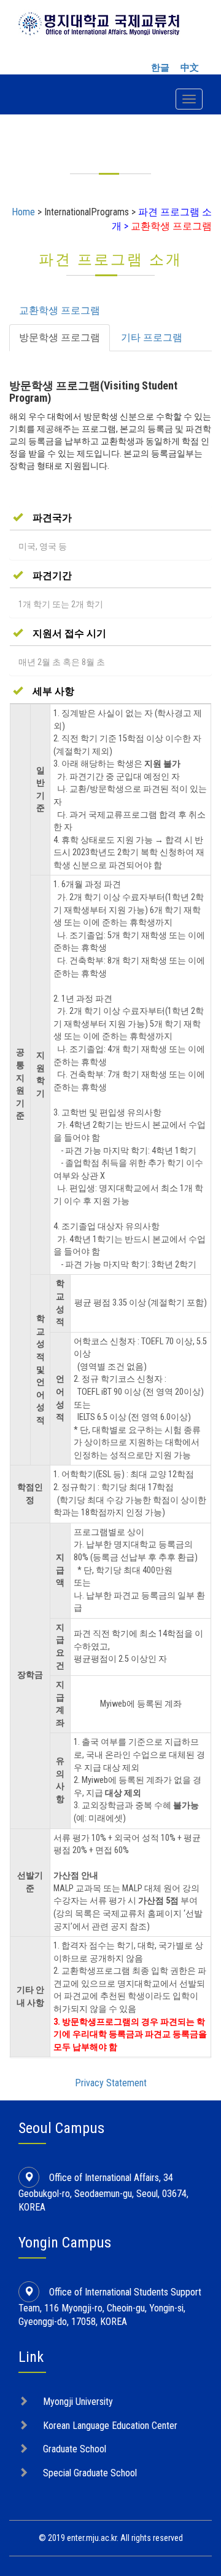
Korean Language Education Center (110, 2426)
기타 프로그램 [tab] (152, 337)
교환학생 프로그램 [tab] (60, 310)
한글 (160, 68)
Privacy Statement (111, 2083)
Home (23, 212)
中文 (190, 68)
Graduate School (75, 2449)
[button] (42, 518)
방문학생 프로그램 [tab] (60, 337)
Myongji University (78, 2402)
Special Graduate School (90, 2473)
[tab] (110, 518)
